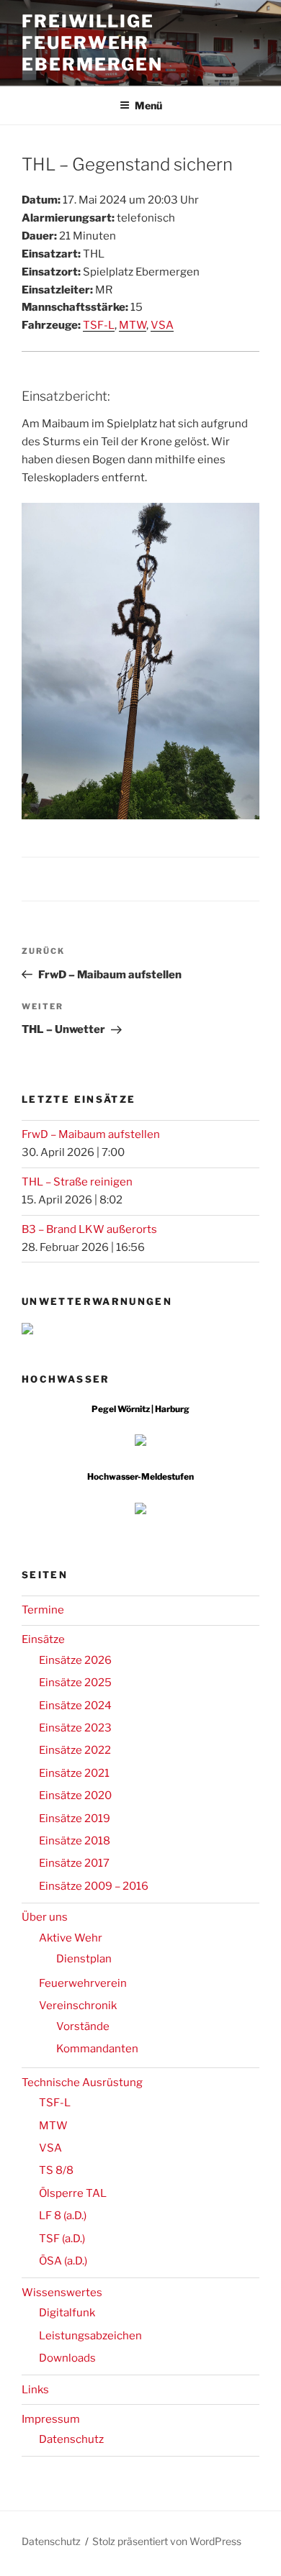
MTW (133, 325)
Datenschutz (71, 2439)
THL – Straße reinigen (77, 1182)
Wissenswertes (62, 2293)
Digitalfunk (67, 2313)
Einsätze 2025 (75, 1683)
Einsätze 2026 (75, 1660)
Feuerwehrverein (83, 1983)
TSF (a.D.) (62, 2239)
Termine (43, 1610)
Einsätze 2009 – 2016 (94, 1886)
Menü (148, 105)
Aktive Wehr (71, 1938)
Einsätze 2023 (75, 1728)
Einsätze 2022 (75, 1750)
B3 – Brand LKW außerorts (89, 1229)
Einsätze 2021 (74, 1773)
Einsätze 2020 (75, 1796)
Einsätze (43, 1639)
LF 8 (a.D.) (63, 2216)
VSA (162, 325)
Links (35, 2390)
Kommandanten (97, 2049)
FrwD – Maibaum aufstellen (91, 1134)
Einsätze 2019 (75, 1819)
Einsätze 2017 (74, 1863)
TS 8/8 (56, 2170)
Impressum (51, 2419)
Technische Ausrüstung (82, 2083)
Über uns (45, 1917)
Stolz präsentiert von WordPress (167, 2541)
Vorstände (83, 2026)
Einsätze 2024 (75, 1706)
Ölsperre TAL (73, 2193)
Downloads (67, 2358)
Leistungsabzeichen (90, 2336)
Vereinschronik (78, 2006)
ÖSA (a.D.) (63, 2261)
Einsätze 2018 (75, 1841)
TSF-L (99, 325)
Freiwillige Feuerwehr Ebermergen (92, 43)
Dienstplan (84, 1959)
